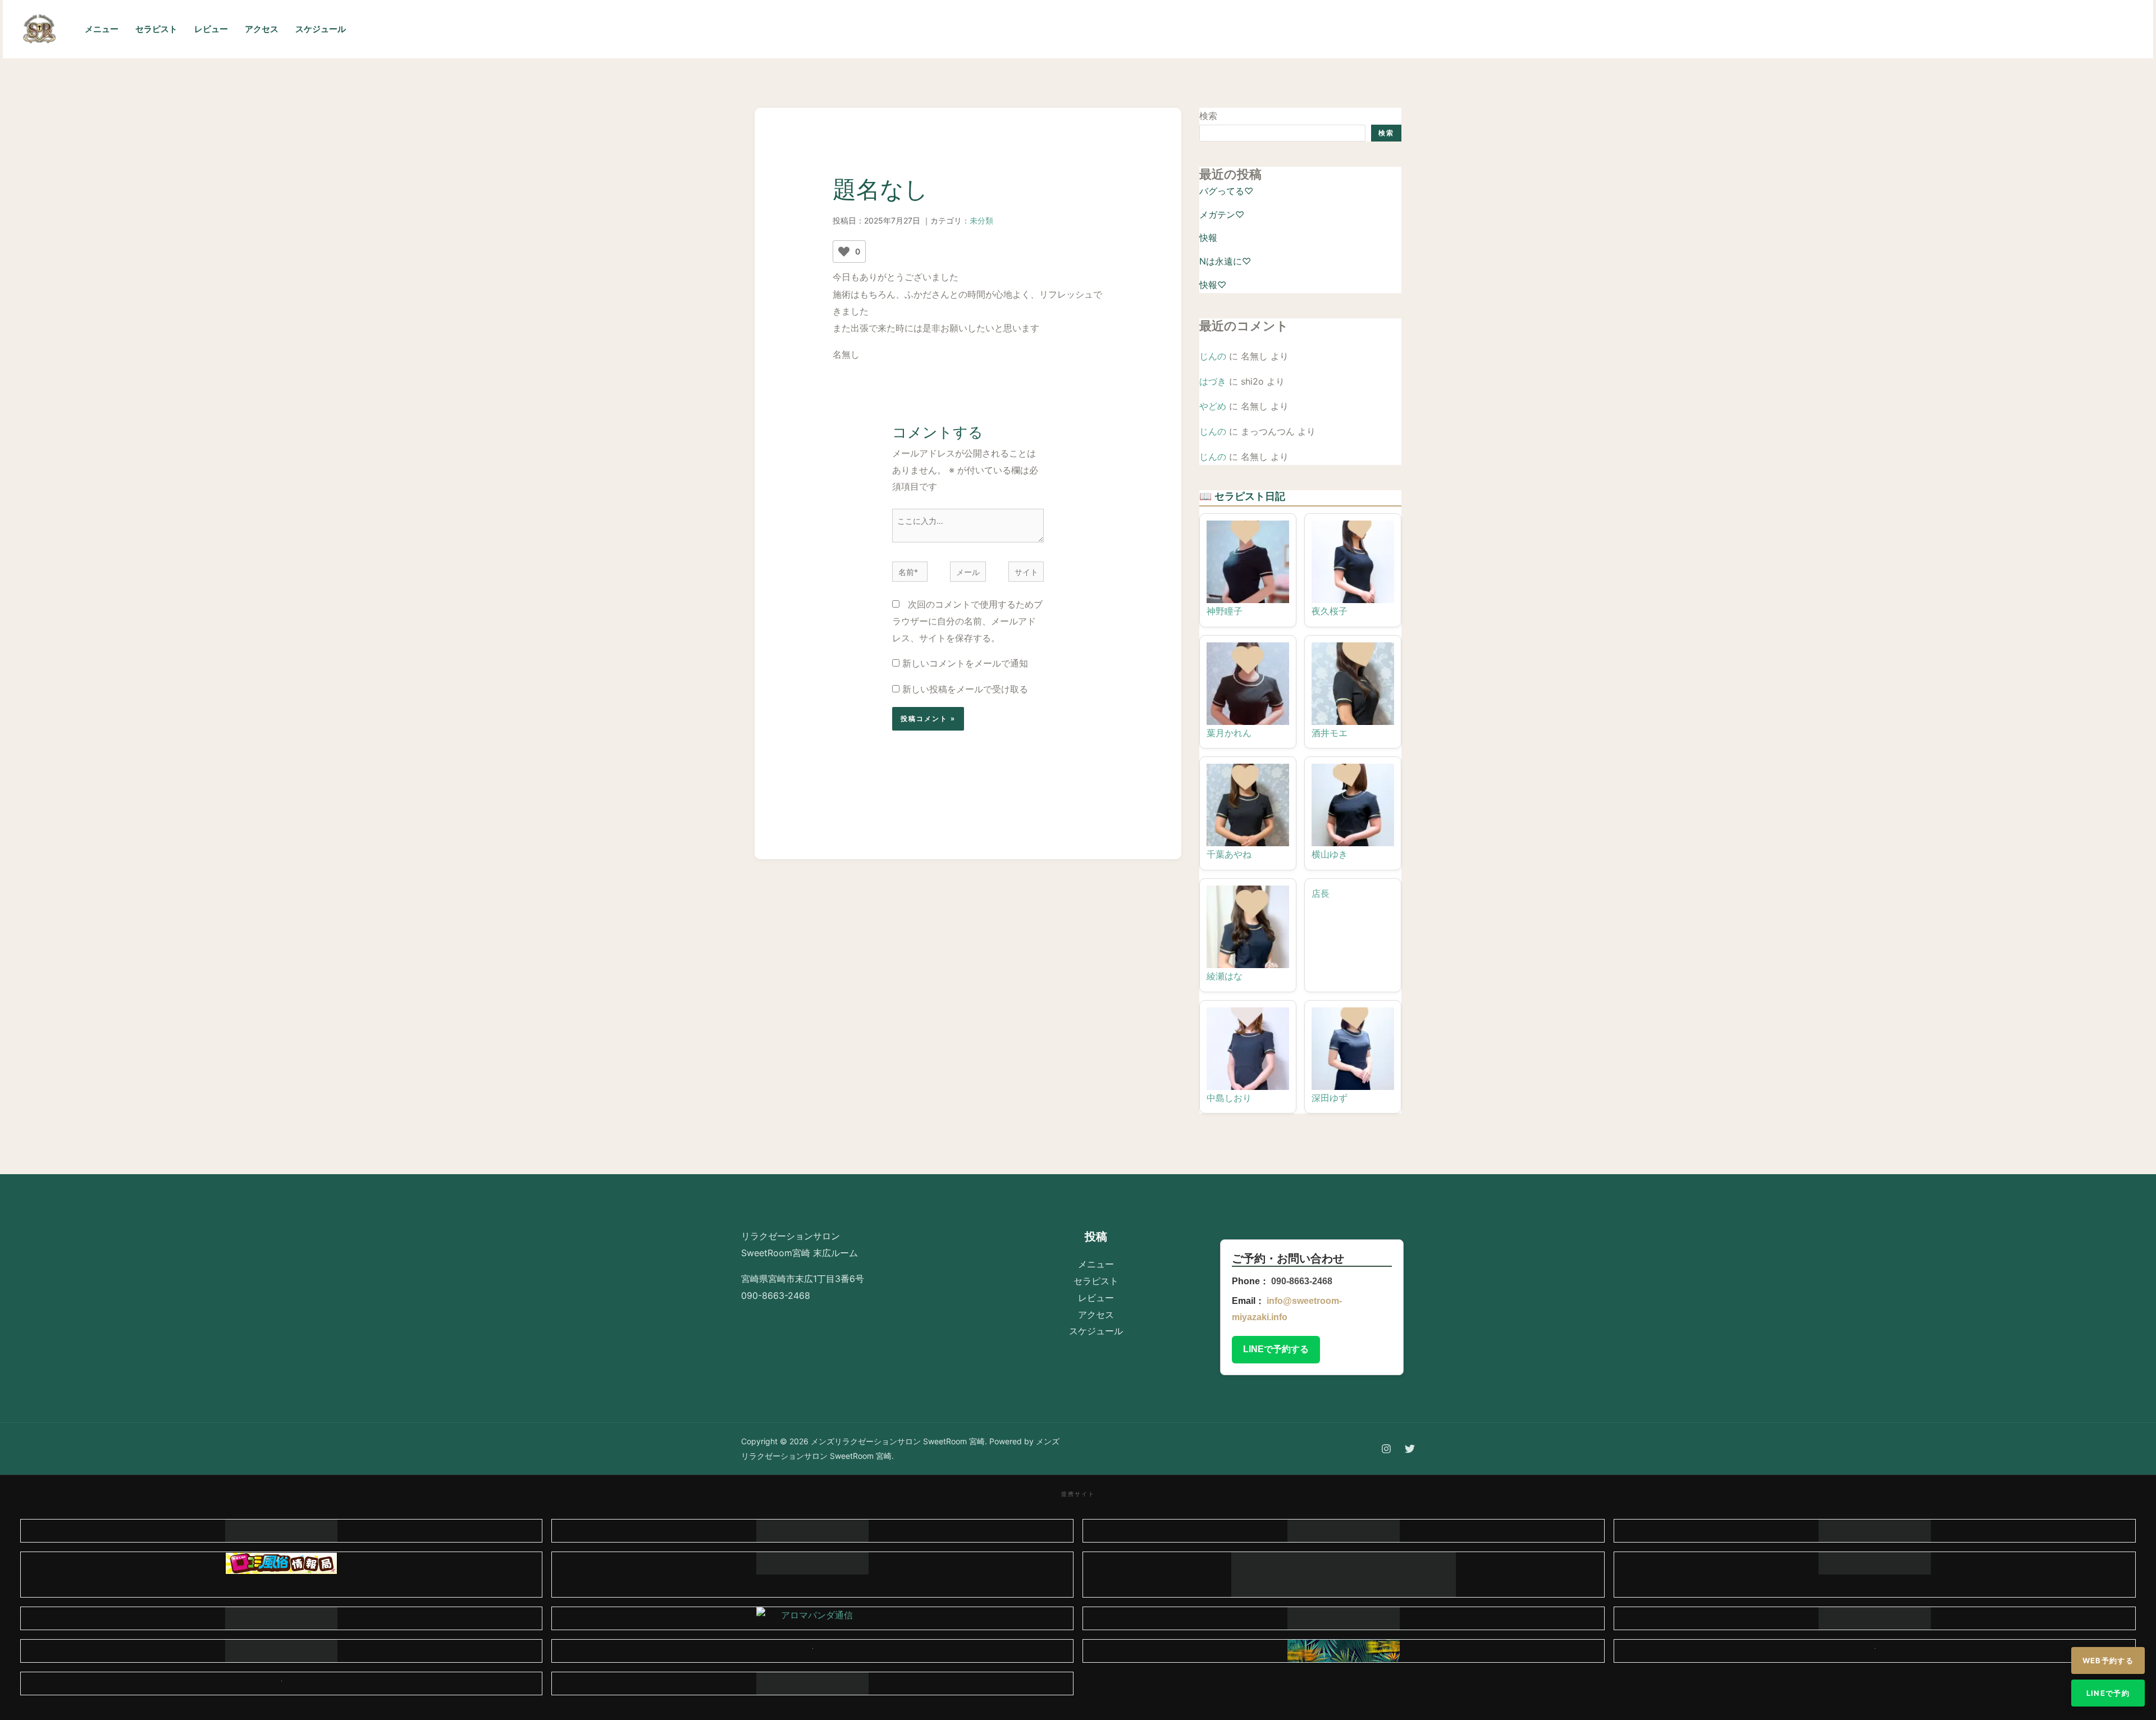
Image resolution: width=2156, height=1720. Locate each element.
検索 (1208, 116)
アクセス (262, 29)
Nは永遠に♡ (1225, 261)
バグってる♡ (1226, 191)
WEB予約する (2108, 1660)
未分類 (981, 220)
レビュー (211, 29)
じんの (1213, 356)
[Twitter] (1992, 30)
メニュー (102, 29)
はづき (1213, 381)
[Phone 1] (1943, 30)
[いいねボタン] (844, 252)
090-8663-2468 (1302, 1281)
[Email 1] (2017, 30)
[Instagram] (1967, 30)
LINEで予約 (2108, 1693)
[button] (2088, 29)
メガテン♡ (1222, 215)
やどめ (1213, 406)
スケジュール (321, 29)
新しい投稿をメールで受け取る (965, 689)
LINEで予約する (1276, 1349)
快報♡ (1213, 285)
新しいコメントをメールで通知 (965, 663)
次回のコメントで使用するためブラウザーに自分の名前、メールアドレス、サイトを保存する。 (967, 621)
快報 (1208, 238)
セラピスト (156, 29)
